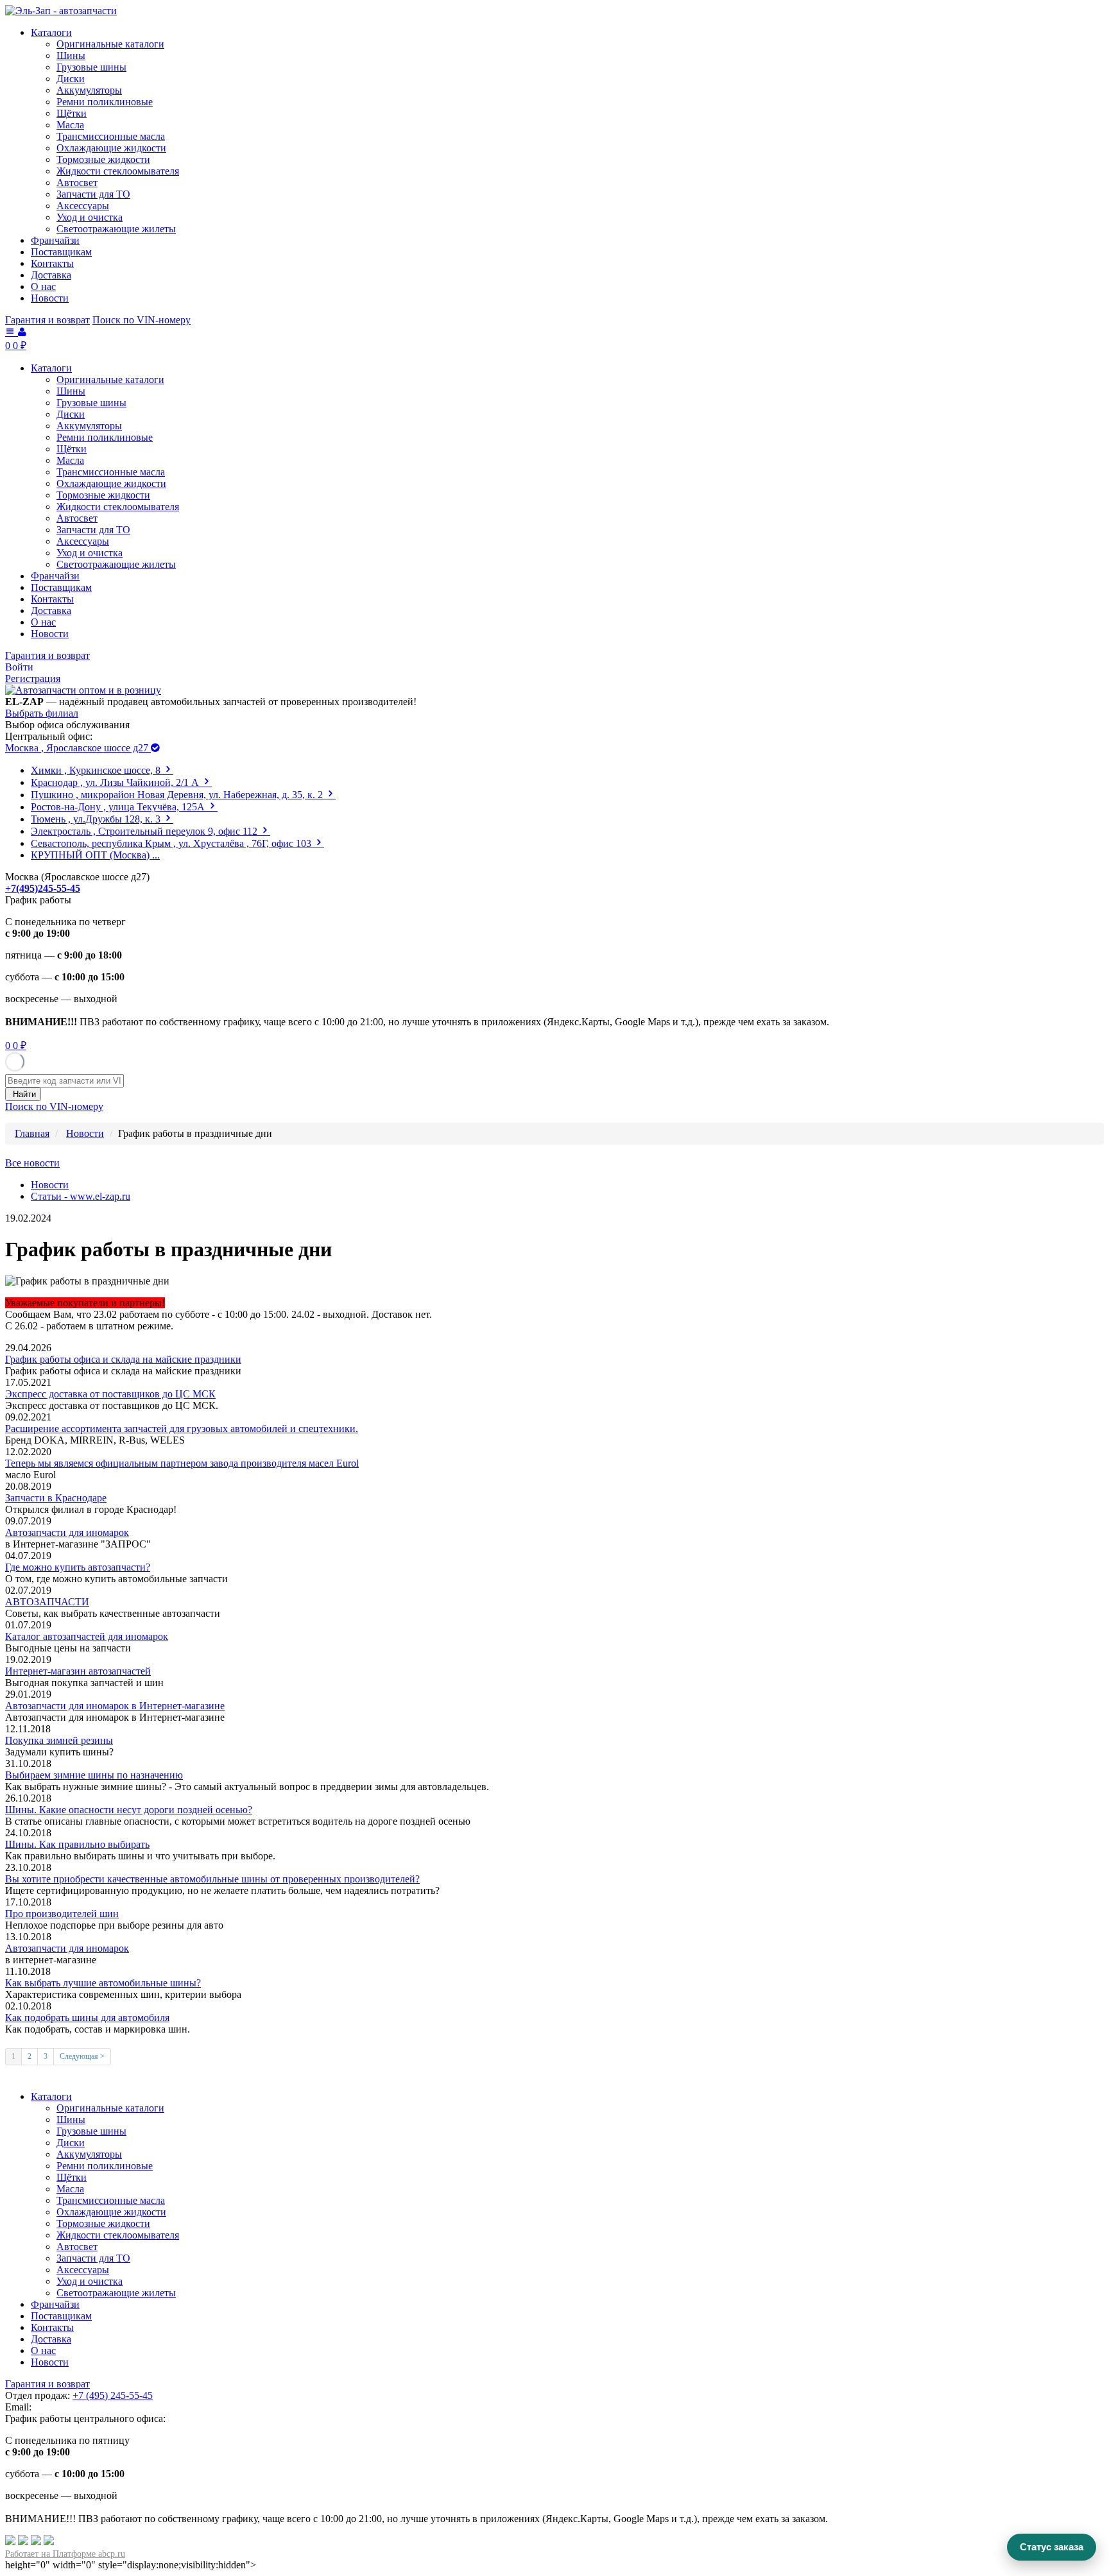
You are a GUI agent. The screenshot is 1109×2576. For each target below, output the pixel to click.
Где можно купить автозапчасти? (78, 1567)
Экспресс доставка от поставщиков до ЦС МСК (110, 1394)
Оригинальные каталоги (110, 44)
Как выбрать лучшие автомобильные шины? (103, 1983)
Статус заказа (1052, 2547)
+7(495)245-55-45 (43, 888)
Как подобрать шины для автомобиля (87, 2017)
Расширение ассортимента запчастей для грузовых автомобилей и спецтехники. (182, 1429)
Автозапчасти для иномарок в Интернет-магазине (115, 1706)
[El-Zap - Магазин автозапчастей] (83, 690)
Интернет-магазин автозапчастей (78, 1671)
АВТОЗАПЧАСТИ (47, 1602)
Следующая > (82, 2056)
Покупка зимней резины (59, 1740)
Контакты (52, 263)
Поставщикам (61, 252)
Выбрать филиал (42, 713)
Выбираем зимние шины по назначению (94, 1775)
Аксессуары (83, 206)
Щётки (72, 113)
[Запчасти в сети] (49, 2542)
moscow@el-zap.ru (73, 2407)
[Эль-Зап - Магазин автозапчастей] (61, 11)
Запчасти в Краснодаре (56, 1498)
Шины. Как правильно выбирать (77, 1844)
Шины (71, 55)
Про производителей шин (62, 1914)
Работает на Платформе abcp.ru (65, 2554)
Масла (70, 125)
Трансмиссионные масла (111, 136)
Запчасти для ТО (93, 194)
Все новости (32, 1163)
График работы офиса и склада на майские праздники (123, 1359)
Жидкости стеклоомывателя (118, 171)
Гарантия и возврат (47, 320)
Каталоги (51, 32)
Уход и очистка (90, 217)
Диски (71, 79)
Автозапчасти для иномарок (67, 1532)
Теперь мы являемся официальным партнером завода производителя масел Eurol (182, 1463)
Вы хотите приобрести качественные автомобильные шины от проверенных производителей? (212, 1879)
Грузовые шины (91, 67)
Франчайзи (55, 240)
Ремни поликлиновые (105, 102)
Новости (50, 298)
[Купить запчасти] (23, 2542)
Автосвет (77, 183)
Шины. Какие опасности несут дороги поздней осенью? (129, 1810)
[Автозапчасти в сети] (36, 2542)
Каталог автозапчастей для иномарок (87, 1636)
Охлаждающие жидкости (111, 148)
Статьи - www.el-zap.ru (81, 1196)
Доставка (51, 275)
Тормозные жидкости (103, 159)
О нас (43, 286)
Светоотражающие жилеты (116, 229)
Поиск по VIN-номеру (142, 320)
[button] (19, 667)
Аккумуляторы (89, 90)
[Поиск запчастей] (10, 2542)
